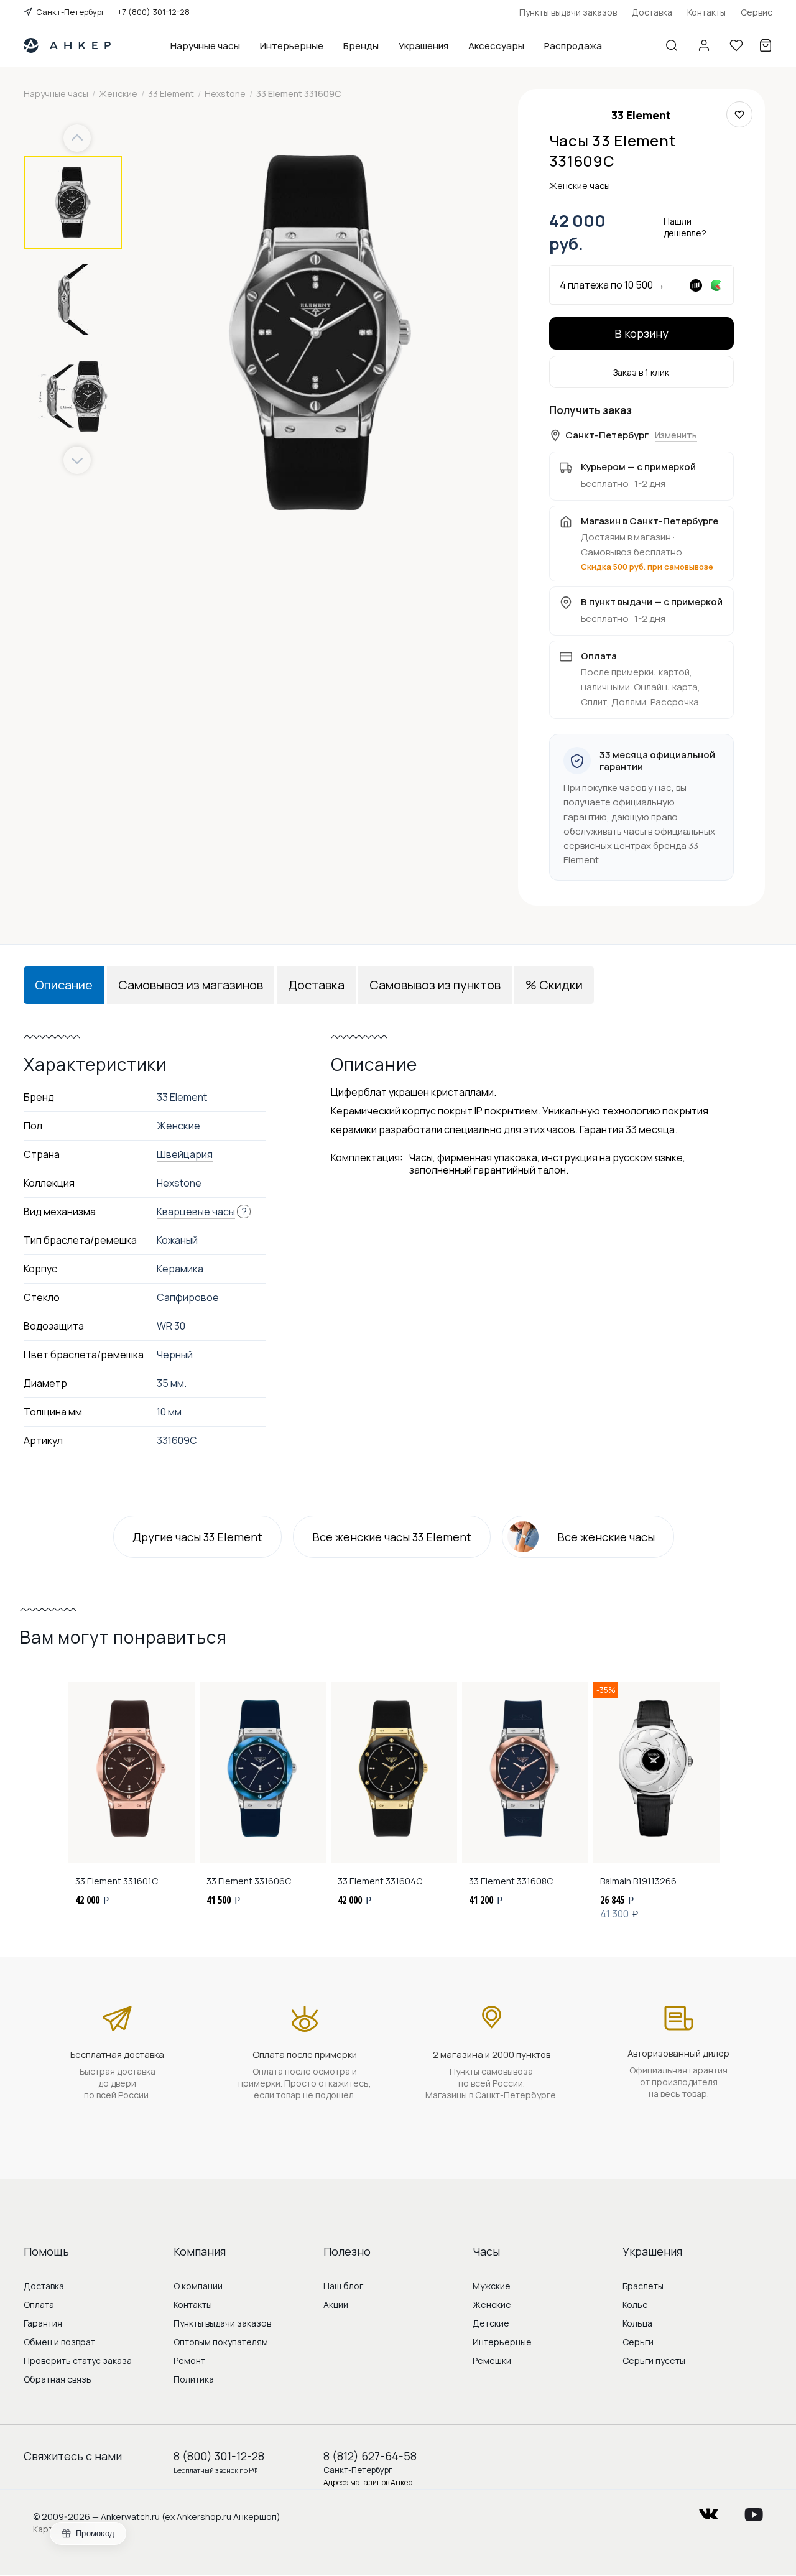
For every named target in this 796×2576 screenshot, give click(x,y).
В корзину (641, 333)
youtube (754, 2510)
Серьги (638, 2342)
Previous (79, 138)
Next (77, 461)
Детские (491, 2323)
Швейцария (185, 1154)
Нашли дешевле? (685, 227)
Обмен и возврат (59, 2342)
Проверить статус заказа (78, 2361)
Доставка (652, 12)
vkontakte (708, 2510)
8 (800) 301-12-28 (219, 2456)
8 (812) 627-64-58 (370, 2456)
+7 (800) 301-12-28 (154, 12)
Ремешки (492, 2361)
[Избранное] (736, 45)
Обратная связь (58, 2379)
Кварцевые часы (196, 1212)
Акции (336, 2305)
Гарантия (43, 2323)
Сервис (757, 12)
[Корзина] (766, 45)
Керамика (180, 1269)
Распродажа (573, 46)
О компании (198, 2286)
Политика (194, 2379)
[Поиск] (672, 45)
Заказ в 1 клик (641, 372)
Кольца (637, 2323)
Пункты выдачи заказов (568, 12)
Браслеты (643, 2286)
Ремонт (189, 2361)
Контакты (706, 12)
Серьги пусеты (654, 2361)
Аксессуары (496, 46)
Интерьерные (292, 46)
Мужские (492, 2286)
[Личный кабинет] (704, 45)
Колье (635, 2305)
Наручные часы (205, 46)
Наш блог (343, 2286)
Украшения (423, 46)
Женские (492, 2305)
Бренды (361, 46)
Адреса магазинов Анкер (368, 2482)
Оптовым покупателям (221, 2342)
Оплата (39, 2305)
